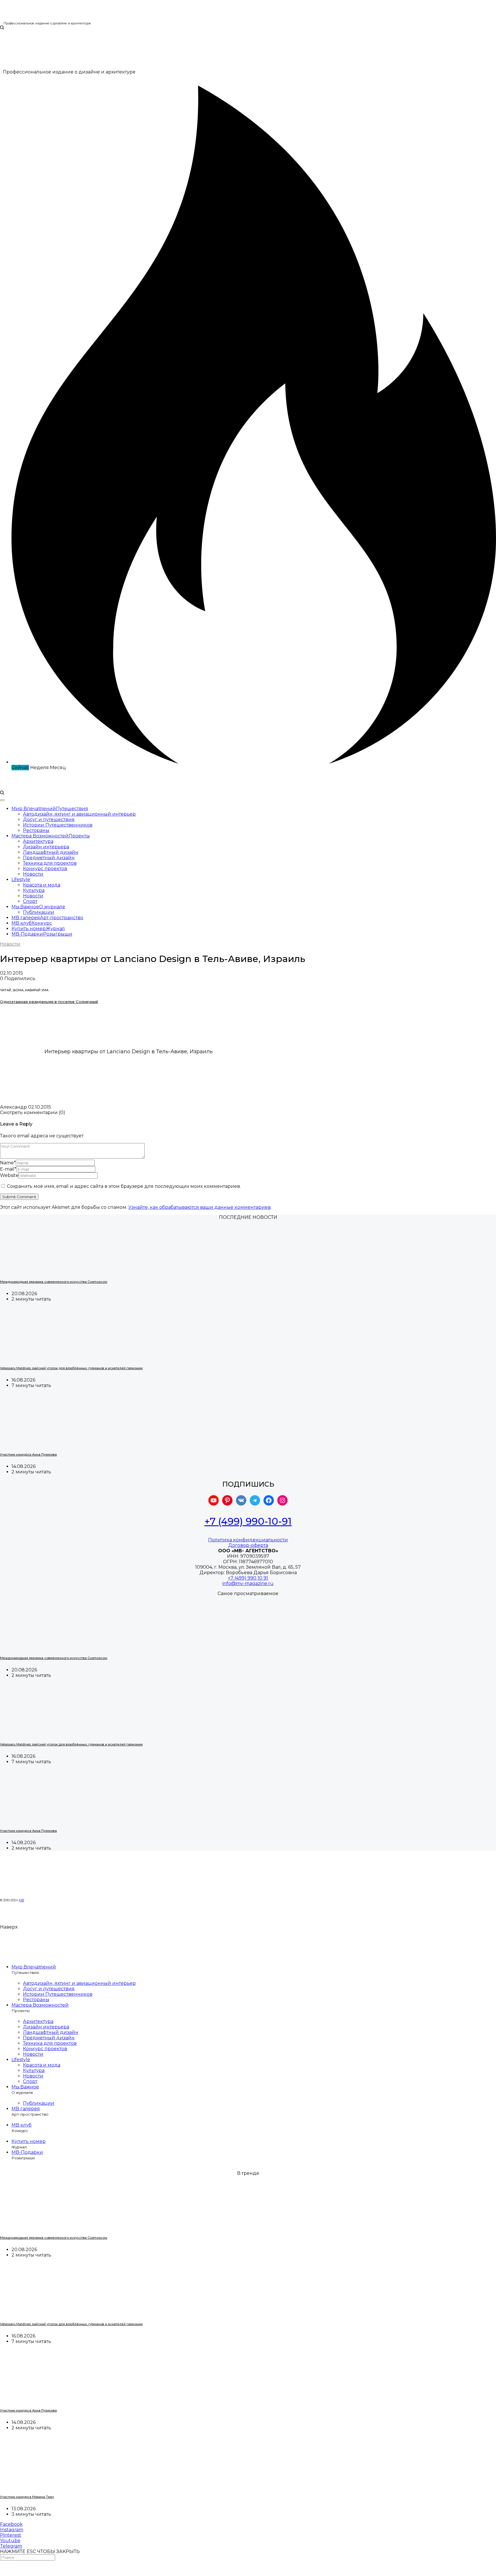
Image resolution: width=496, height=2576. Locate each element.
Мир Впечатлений (34, 1967)
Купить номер (29, 2141)
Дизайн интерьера (46, 847)
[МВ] (18, 19)
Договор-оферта (248, 1545)
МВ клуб (22, 2125)
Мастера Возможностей (40, 2005)
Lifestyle (21, 879)
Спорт (30, 901)
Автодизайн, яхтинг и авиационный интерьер (79, 814)
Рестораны (36, 830)
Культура (34, 890)
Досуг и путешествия (49, 819)
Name (8, 1163)
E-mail (8, 1169)
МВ (22, 1900)
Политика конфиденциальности (248, 1540)
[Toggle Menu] (2, 800)
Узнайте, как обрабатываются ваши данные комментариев (199, 1207)
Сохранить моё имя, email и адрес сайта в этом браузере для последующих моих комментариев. (124, 1186)
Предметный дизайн (49, 858)
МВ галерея (26, 2109)
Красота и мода (42, 885)
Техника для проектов (50, 863)
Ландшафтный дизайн (51, 852)
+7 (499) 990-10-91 (248, 1521)
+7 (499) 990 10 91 (248, 1578)
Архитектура (38, 841)
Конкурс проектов (45, 869)
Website (9, 1175)
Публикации (39, 912)
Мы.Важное (25, 2087)
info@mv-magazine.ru (248, 1583)
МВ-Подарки (27, 2152)
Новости (33, 874)
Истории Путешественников (58, 825)
